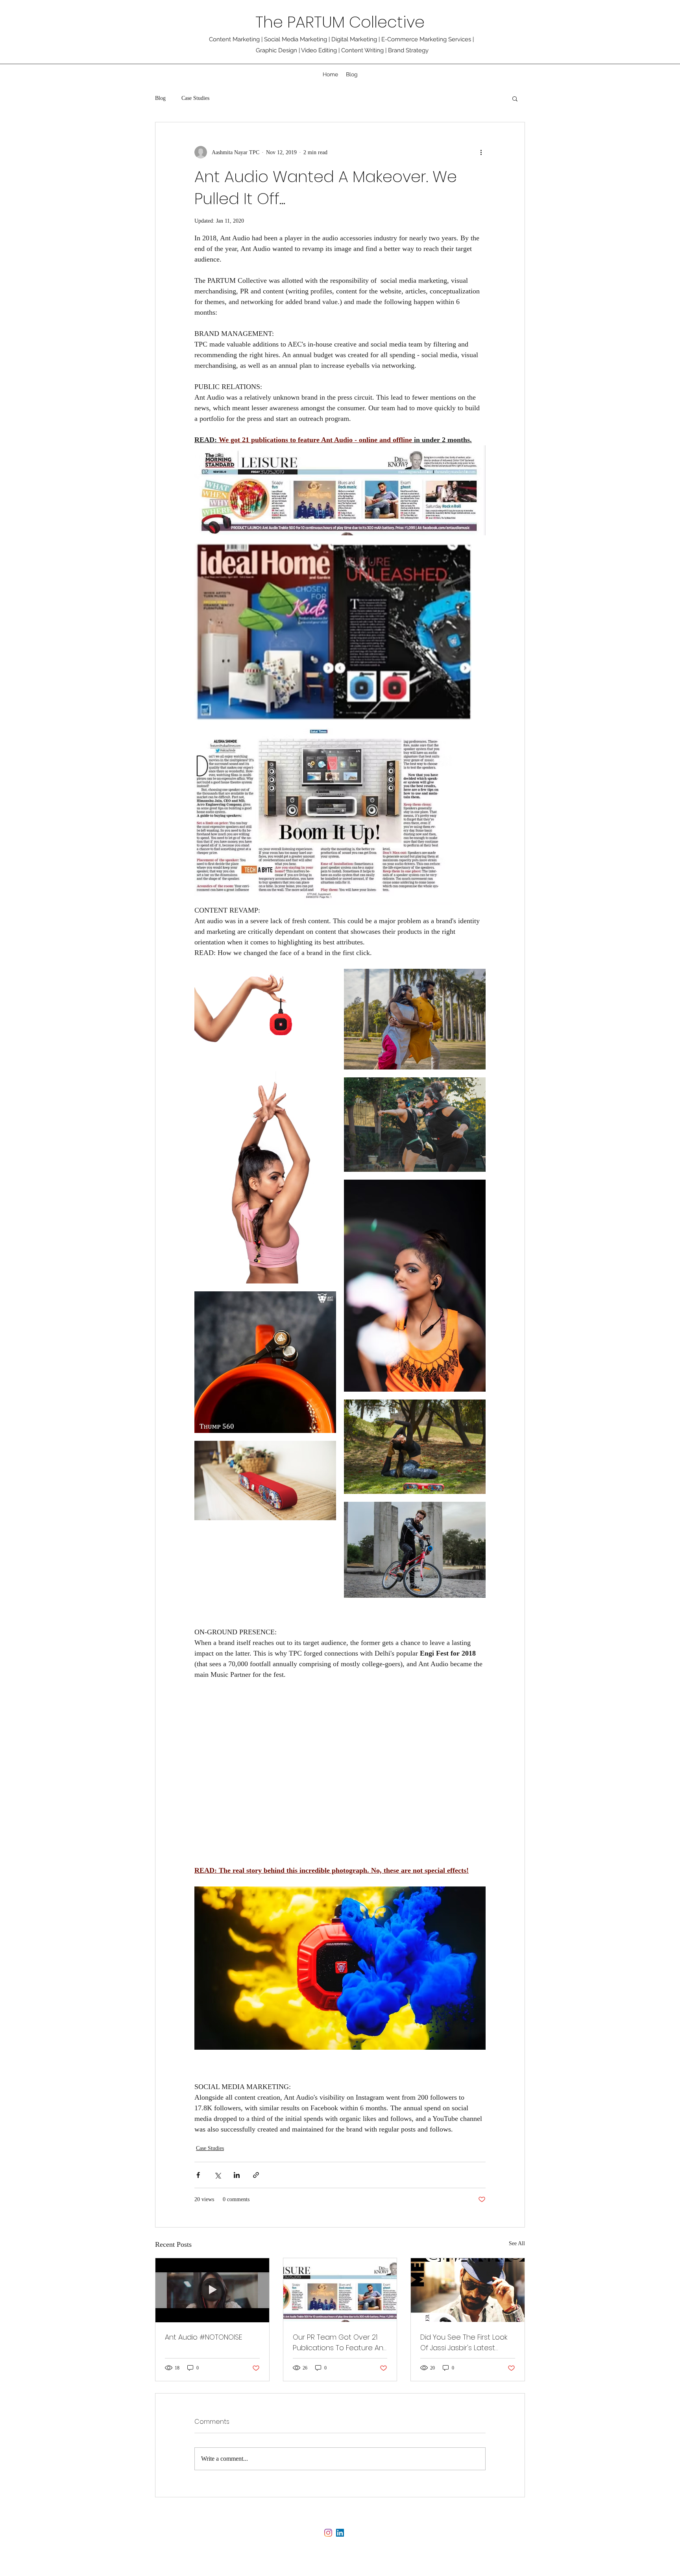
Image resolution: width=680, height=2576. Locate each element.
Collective (389, 22)
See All (517, 2243)
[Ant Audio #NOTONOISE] (212, 2290)
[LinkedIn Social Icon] (340, 2533)
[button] (515, 98)
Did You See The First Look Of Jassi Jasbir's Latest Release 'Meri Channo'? (464, 2343)
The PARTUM (302, 22)
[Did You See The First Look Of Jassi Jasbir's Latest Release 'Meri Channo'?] (468, 2290)
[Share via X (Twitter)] (217, 2175)
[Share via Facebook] (198, 2175)
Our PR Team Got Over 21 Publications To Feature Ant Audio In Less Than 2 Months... (339, 2343)
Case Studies (195, 98)
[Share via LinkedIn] (237, 2175)
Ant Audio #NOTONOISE (203, 2337)
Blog (160, 98)
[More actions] (481, 152)
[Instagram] (328, 2533)
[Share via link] (256, 2175)
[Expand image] (340, 490)
